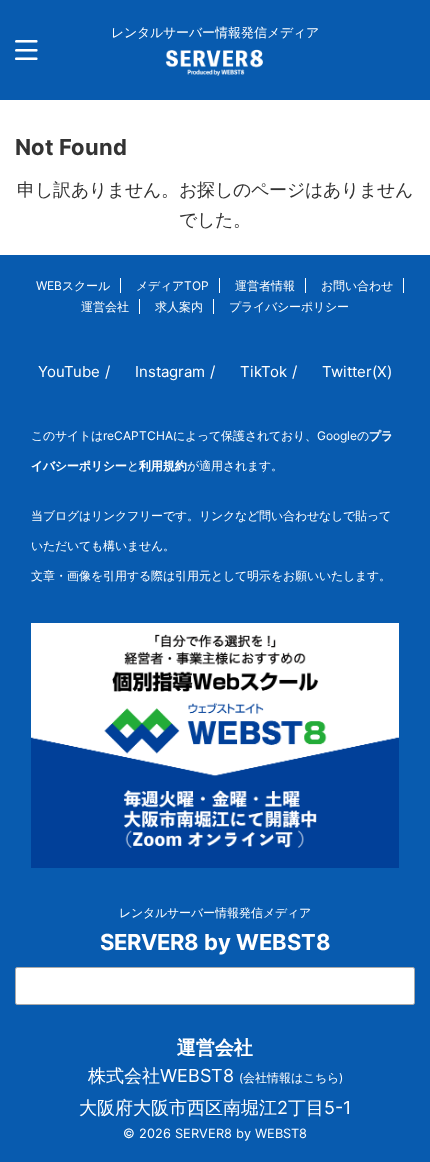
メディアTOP (172, 285)
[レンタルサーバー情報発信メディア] (215, 60)
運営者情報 (265, 285)
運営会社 (105, 306)
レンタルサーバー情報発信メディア (215, 912)
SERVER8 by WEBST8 (215, 942)
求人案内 (179, 306)
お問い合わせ (357, 285)
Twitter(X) (357, 371)
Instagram (170, 371)
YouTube (69, 371)
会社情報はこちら (291, 1077)
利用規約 (163, 465)
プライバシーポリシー (289, 306)
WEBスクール (73, 285)
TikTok (263, 371)
